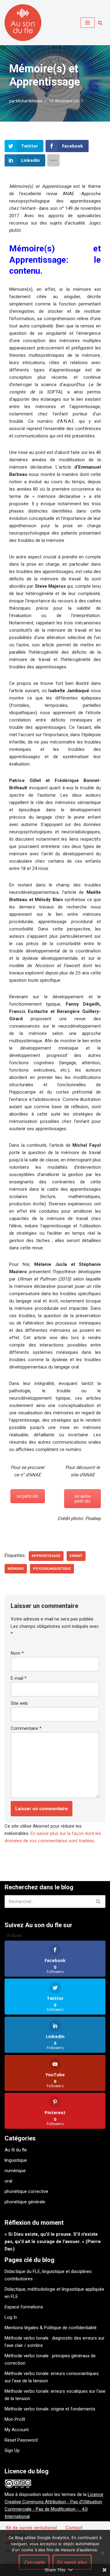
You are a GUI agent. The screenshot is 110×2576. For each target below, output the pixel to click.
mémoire (16, 1569)
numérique (15, 2171)
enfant (76, 1556)
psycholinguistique (52, 1569)
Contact (74, 2528)
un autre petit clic (83, 1499)
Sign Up (12, 2450)
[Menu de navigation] (88, 23)
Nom (17, 1653)
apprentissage (46, 1556)
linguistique (16, 2160)
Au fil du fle (16, 2150)
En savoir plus (72, 2562)
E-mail (19, 1678)
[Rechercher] (100, 23)
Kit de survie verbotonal (31, 2528)
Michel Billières (29, 101)
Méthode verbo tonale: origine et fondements (50, 2409)
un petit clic (28, 1496)
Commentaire (26, 1728)
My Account (17, 2430)
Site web (19, 1703)
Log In (11, 2317)
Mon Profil (15, 2419)
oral (8, 2181)
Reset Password (21, 2440)
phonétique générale (25, 2202)
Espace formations (24, 2307)
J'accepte (34, 2562)
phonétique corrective (26, 2191)
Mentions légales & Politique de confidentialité (51, 2328)
